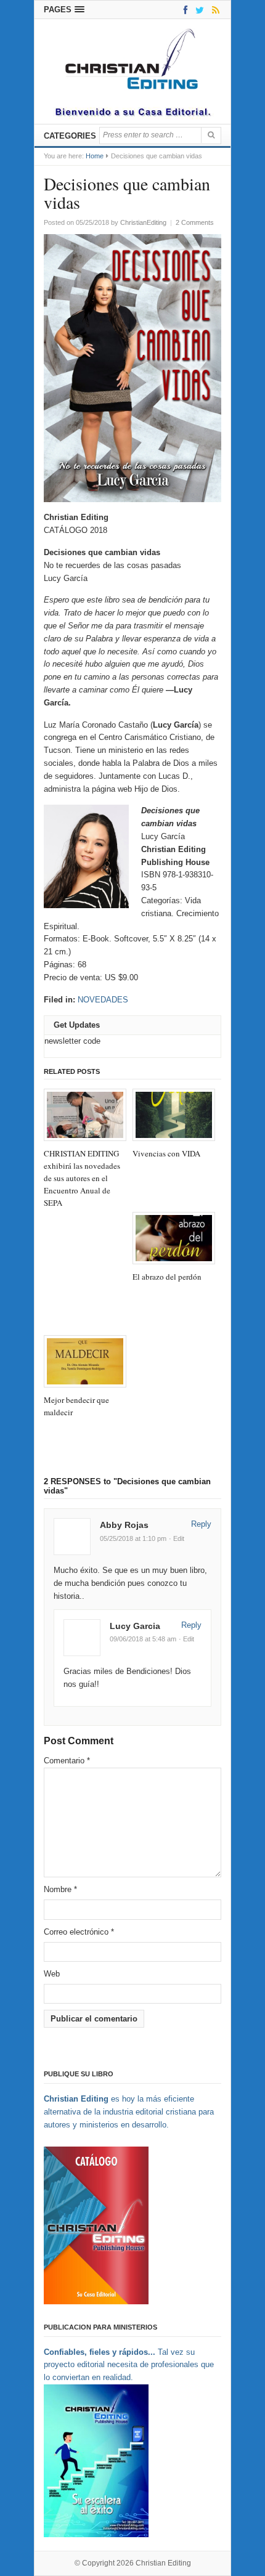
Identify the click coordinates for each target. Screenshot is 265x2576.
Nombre (60, 1889)
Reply (201, 1524)
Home (95, 156)
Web (52, 1974)
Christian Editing (163, 2563)
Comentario (67, 1761)
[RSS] (214, 10)
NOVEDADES (103, 1000)
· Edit (177, 1538)
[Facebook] (183, 10)
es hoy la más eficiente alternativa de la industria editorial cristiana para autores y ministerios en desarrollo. (129, 2112)
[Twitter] (198, 10)
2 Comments (195, 222)
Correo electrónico (79, 1932)
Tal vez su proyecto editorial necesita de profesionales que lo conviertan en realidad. (129, 2365)
